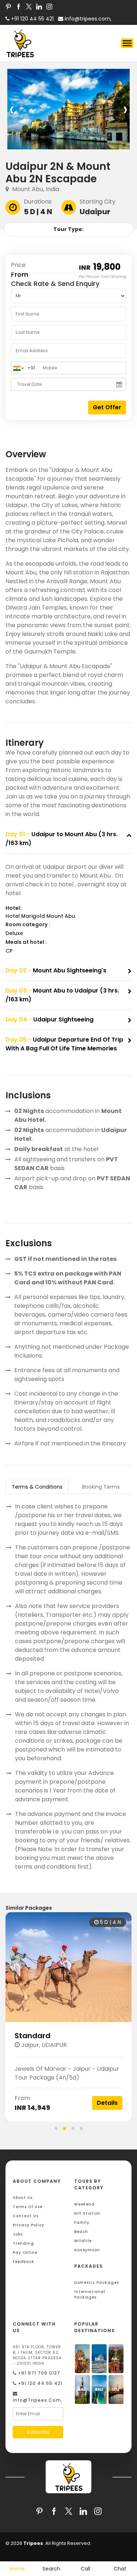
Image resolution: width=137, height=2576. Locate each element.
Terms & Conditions (37, 1487)
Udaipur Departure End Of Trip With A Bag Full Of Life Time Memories (64, 1044)
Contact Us (26, 2216)
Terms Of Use (28, 2207)
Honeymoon (87, 2250)
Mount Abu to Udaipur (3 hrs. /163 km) (62, 995)
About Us (23, 2198)
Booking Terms (101, 1487)
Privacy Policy (28, 2225)
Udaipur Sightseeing (50, 1019)
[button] (56, 2128)
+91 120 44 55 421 (39, 2383)
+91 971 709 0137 (38, 2373)
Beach (81, 2232)
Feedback (24, 2262)
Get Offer (107, 407)
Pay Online (25, 2253)
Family (82, 2223)
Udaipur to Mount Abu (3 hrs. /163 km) (62, 839)
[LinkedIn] (39, 6)
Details (107, 2103)
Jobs (18, 2234)
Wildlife (83, 2241)
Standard (33, 2036)
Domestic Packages (96, 2283)
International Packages (90, 2294)
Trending (23, 2243)
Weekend (84, 2204)
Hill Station (87, 2213)
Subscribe (38, 2432)
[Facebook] (19, 6)
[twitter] (29, 6)
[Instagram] (49, 6)
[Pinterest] (8, 6)
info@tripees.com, (87, 19)
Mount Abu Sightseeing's (56, 970)
